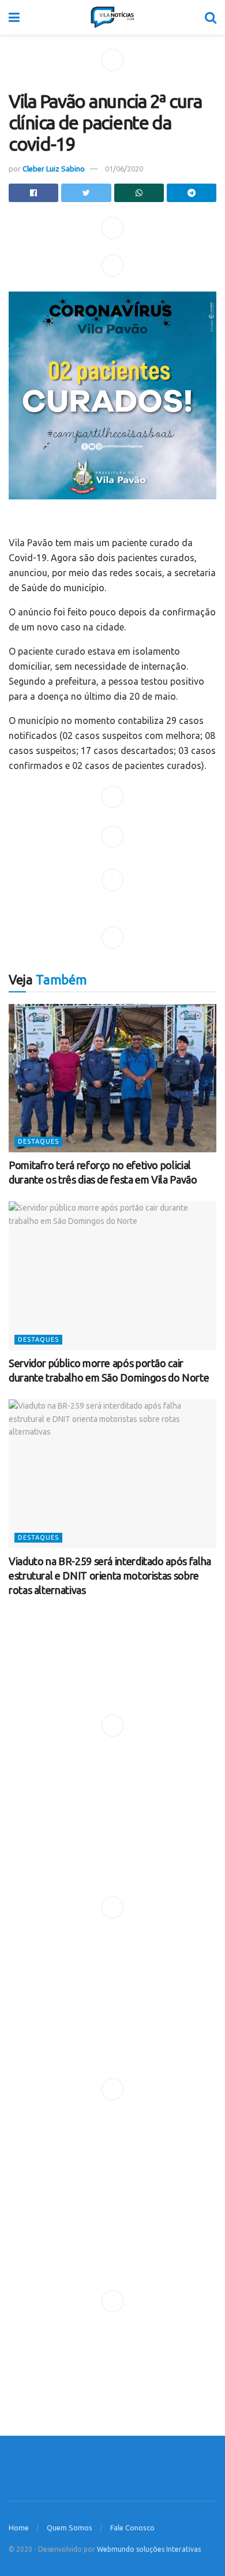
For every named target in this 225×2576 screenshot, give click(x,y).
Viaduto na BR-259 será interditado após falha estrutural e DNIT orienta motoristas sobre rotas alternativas (110, 1576)
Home (19, 2528)
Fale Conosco (132, 2528)
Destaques (38, 1141)
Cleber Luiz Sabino (54, 169)
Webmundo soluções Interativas (149, 2549)
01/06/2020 (124, 169)
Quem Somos (70, 2528)
